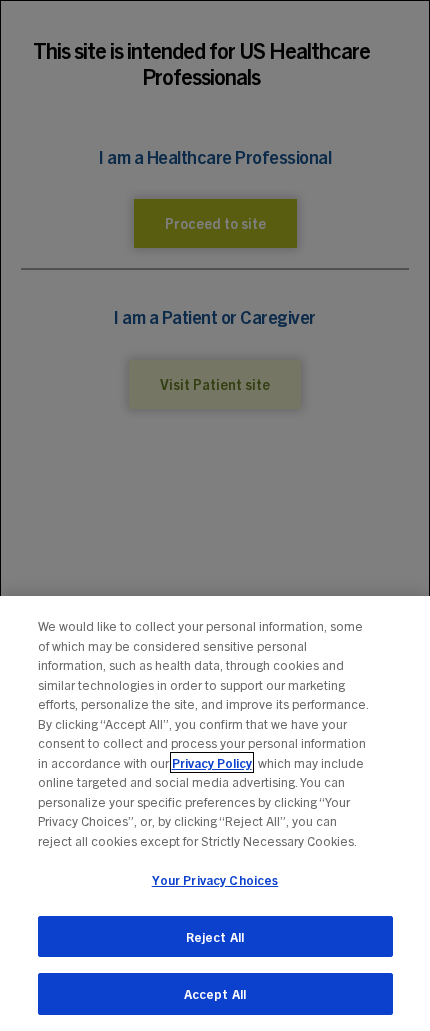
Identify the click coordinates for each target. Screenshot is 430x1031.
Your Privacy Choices (215, 879)
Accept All (215, 993)
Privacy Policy (212, 762)
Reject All (215, 936)
